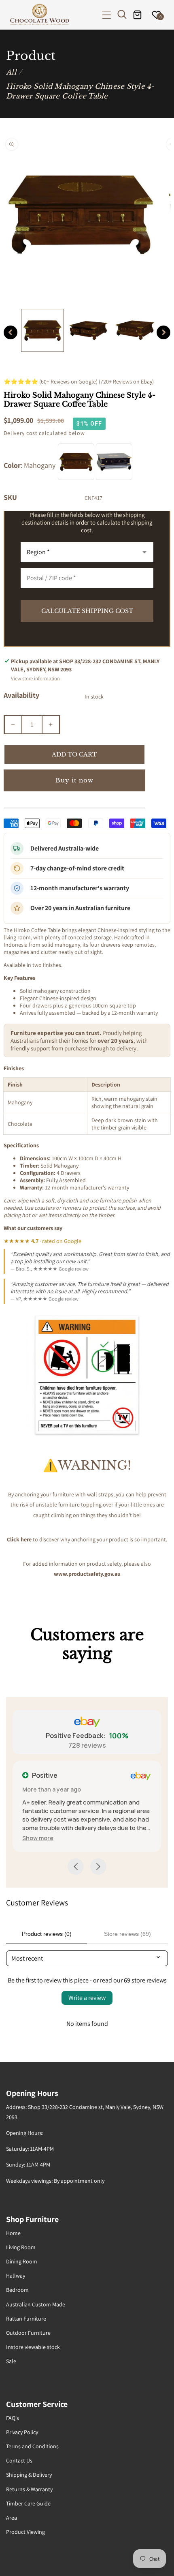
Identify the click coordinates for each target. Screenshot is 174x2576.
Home (13, 2233)
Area (12, 2518)
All (11, 72)
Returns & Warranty (29, 2489)
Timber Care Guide (28, 2503)
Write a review (87, 1998)
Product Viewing (25, 2532)
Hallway (16, 2276)
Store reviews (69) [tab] (127, 1934)
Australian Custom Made (36, 2304)
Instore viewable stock (33, 2347)
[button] (107, 15)
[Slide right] (163, 332)
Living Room (21, 2247)
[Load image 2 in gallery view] (89, 330)
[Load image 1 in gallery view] (42, 330)
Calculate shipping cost (87, 611)
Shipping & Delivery (29, 2475)
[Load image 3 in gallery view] (135, 330)
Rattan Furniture (26, 2319)
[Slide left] (11, 332)
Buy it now (74, 780)
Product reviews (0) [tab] (47, 1934)
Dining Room (22, 2261)
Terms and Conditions (32, 2446)
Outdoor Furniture (28, 2333)
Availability (21, 695)
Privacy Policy (22, 2432)
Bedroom (17, 2290)
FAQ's (13, 2418)
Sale (11, 2361)
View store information (35, 678)
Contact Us (19, 2460)
